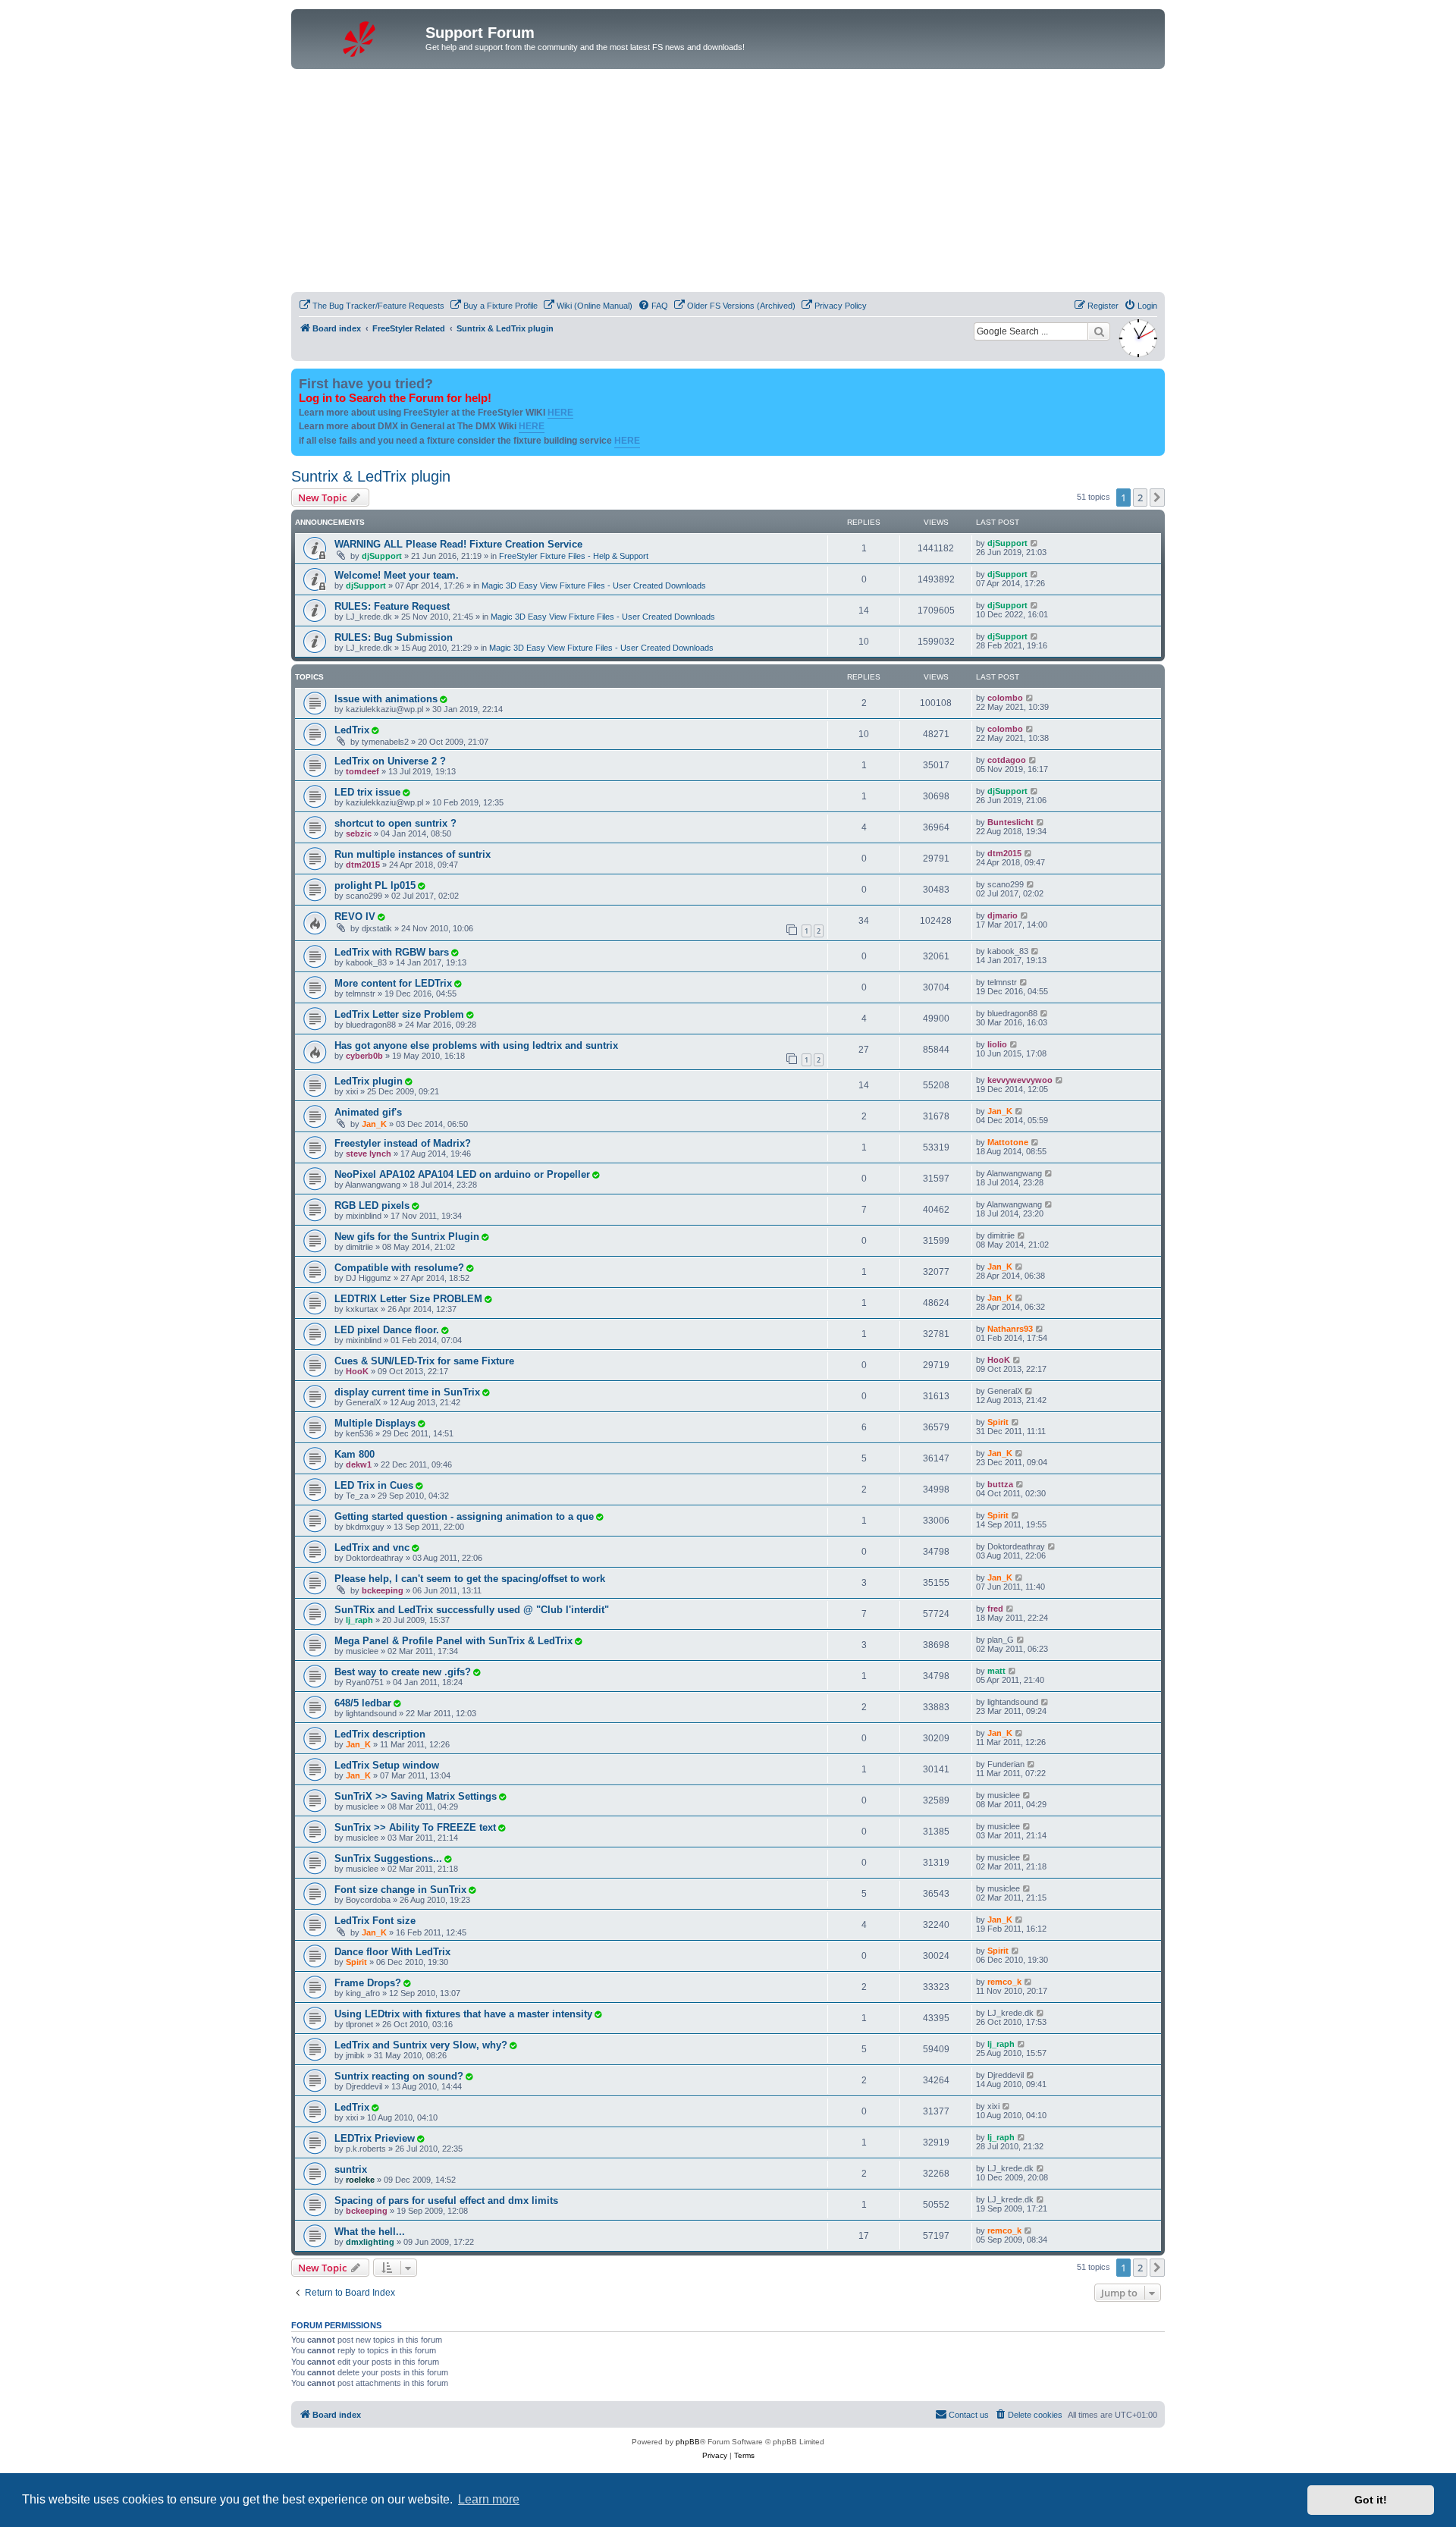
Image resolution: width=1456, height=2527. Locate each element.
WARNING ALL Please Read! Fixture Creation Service (458, 544)
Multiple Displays (375, 1423)
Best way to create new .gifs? (403, 1672)
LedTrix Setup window (387, 1765)
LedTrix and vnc (372, 1548)
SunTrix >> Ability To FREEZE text (415, 1827)
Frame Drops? (368, 1983)
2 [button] (1140, 498)
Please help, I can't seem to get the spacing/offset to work (470, 1579)
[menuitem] (372, 306)
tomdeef (362, 771)
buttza (1000, 1484)
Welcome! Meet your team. (397, 575)
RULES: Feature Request (392, 606)
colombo (1005, 698)
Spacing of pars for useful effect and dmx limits (446, 2201)
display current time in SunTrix (407, 1392)
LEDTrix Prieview (375, 2138)
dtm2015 (363, 865)
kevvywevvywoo (1020, 1080)
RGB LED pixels (372, 1205)
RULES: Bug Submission (394, 637)
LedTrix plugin (369, 1081)
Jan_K (374, 1124)
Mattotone (1008, 1142)
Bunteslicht (1010, 822)
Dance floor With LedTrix (392, 1952)
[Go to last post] (1035, 543)
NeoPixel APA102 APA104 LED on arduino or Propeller (462, 1174)
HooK (357, 1371)
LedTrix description (380, 1734)
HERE (560, 413)
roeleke (360, 2180)
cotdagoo (1007, 760)
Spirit (998, 1422)
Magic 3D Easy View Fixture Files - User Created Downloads (594, 585)
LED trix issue (367, 792)
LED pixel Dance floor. (387, 1330)
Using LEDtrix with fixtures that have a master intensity (463, 2014)
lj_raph (359, 1620)
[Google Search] (1099, 331)
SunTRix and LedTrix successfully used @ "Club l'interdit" (472, 1610)
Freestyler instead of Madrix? (403, 1143)
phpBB (688, 2442)
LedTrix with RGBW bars (392, 952)
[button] (1157, 498)
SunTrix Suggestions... (388, 1858)
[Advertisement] (728, 183)
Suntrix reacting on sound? (399, 2076)
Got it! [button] (1371, 2500)
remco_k (1004, 1982)
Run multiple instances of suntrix (413, 854)
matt (996, 1671)
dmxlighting (370, 2242)
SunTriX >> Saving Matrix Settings (416, 1796)
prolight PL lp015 (375, 885)
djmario (1003, 915)
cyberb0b (364, 1056)
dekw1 (359, 1464)
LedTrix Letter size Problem (399, 1014)
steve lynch (369, 1154)
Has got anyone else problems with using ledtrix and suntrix (476, 1045)
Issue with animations (386, 699)
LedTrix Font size (375, 1921)
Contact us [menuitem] (969, 2415)
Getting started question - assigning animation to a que (464, 1516)
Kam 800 (355, 1454)
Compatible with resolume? (399, 1268)
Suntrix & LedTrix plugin (371, 476)
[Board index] (360, 37)
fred (995, 1609)
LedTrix (352, 730)
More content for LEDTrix (393, 983)
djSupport (382, 556)
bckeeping (383, 1590)
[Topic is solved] (443, 699)
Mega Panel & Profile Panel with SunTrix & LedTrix (453, 1641)
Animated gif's (368, 1112)
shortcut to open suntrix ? (395, 823)
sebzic (359, 833)
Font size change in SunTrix (400, 1890)
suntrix (351, 2169)
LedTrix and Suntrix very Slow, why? (421, 2045)
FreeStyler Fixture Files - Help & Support (574, 556)
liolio (997, 1044)
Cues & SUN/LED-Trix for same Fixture (424, 1361)
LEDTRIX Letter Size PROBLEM (408, 1299)
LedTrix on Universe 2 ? (390, 761)
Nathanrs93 (1010, 1329)
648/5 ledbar (363, 1703)
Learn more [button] (489, 2499)
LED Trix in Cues (374, 1485)
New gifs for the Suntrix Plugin (407, 1237)
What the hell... (370, 2232)
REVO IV (355, 917)
